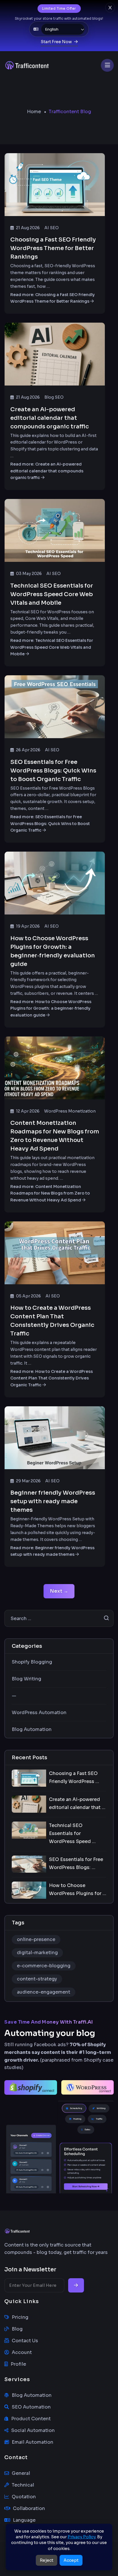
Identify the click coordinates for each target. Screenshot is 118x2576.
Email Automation (33, 2442)
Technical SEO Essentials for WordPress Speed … (72, 1833)
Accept (71, 2560)
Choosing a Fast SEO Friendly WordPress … (74, 1777)
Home (34, 112)
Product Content (31, 2419)
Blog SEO (54, 397)
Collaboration (29, 2508)
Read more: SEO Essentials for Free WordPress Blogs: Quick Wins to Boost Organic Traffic (50, 824)
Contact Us (25, 2341)
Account (22, 2352)
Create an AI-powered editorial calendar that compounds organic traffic (50, 418)
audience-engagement (44, 1992)
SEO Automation (31, 2407)
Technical (23, 2485)
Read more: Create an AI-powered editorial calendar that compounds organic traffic (47, 471)
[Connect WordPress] (88, 2087)
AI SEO (52, 228)
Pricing (20, 2317)
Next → (59, 1591)
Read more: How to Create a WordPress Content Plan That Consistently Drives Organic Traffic (52, 1378)
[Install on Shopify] (31, 2087)
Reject (47, 2560)
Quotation (24, 2497)
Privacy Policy (81, 2537)
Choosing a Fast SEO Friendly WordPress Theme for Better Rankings (53, 248)
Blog (17, 2329)
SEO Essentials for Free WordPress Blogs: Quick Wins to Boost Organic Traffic (53, 771)
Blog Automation (32, 2395)
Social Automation (33, 2430)
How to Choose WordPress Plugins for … (78, 1889)
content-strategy (37, 1979)
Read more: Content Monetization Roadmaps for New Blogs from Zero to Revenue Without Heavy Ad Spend (50, 1193)
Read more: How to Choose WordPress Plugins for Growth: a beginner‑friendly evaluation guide (51, 1009)
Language (24, 2520)
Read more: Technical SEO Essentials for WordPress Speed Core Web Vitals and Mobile (52, 647)
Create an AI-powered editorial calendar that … (77, 1803)
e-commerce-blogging (44, 1966)
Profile (18, 2364)
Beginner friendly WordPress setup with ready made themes (53, 1501)
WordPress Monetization (70, 1111)
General (21, 2473)
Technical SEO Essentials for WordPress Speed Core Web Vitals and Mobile (52, 594)
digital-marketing (37, 1953)
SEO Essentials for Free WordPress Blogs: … (76, 1863)
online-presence (36, 1939)
